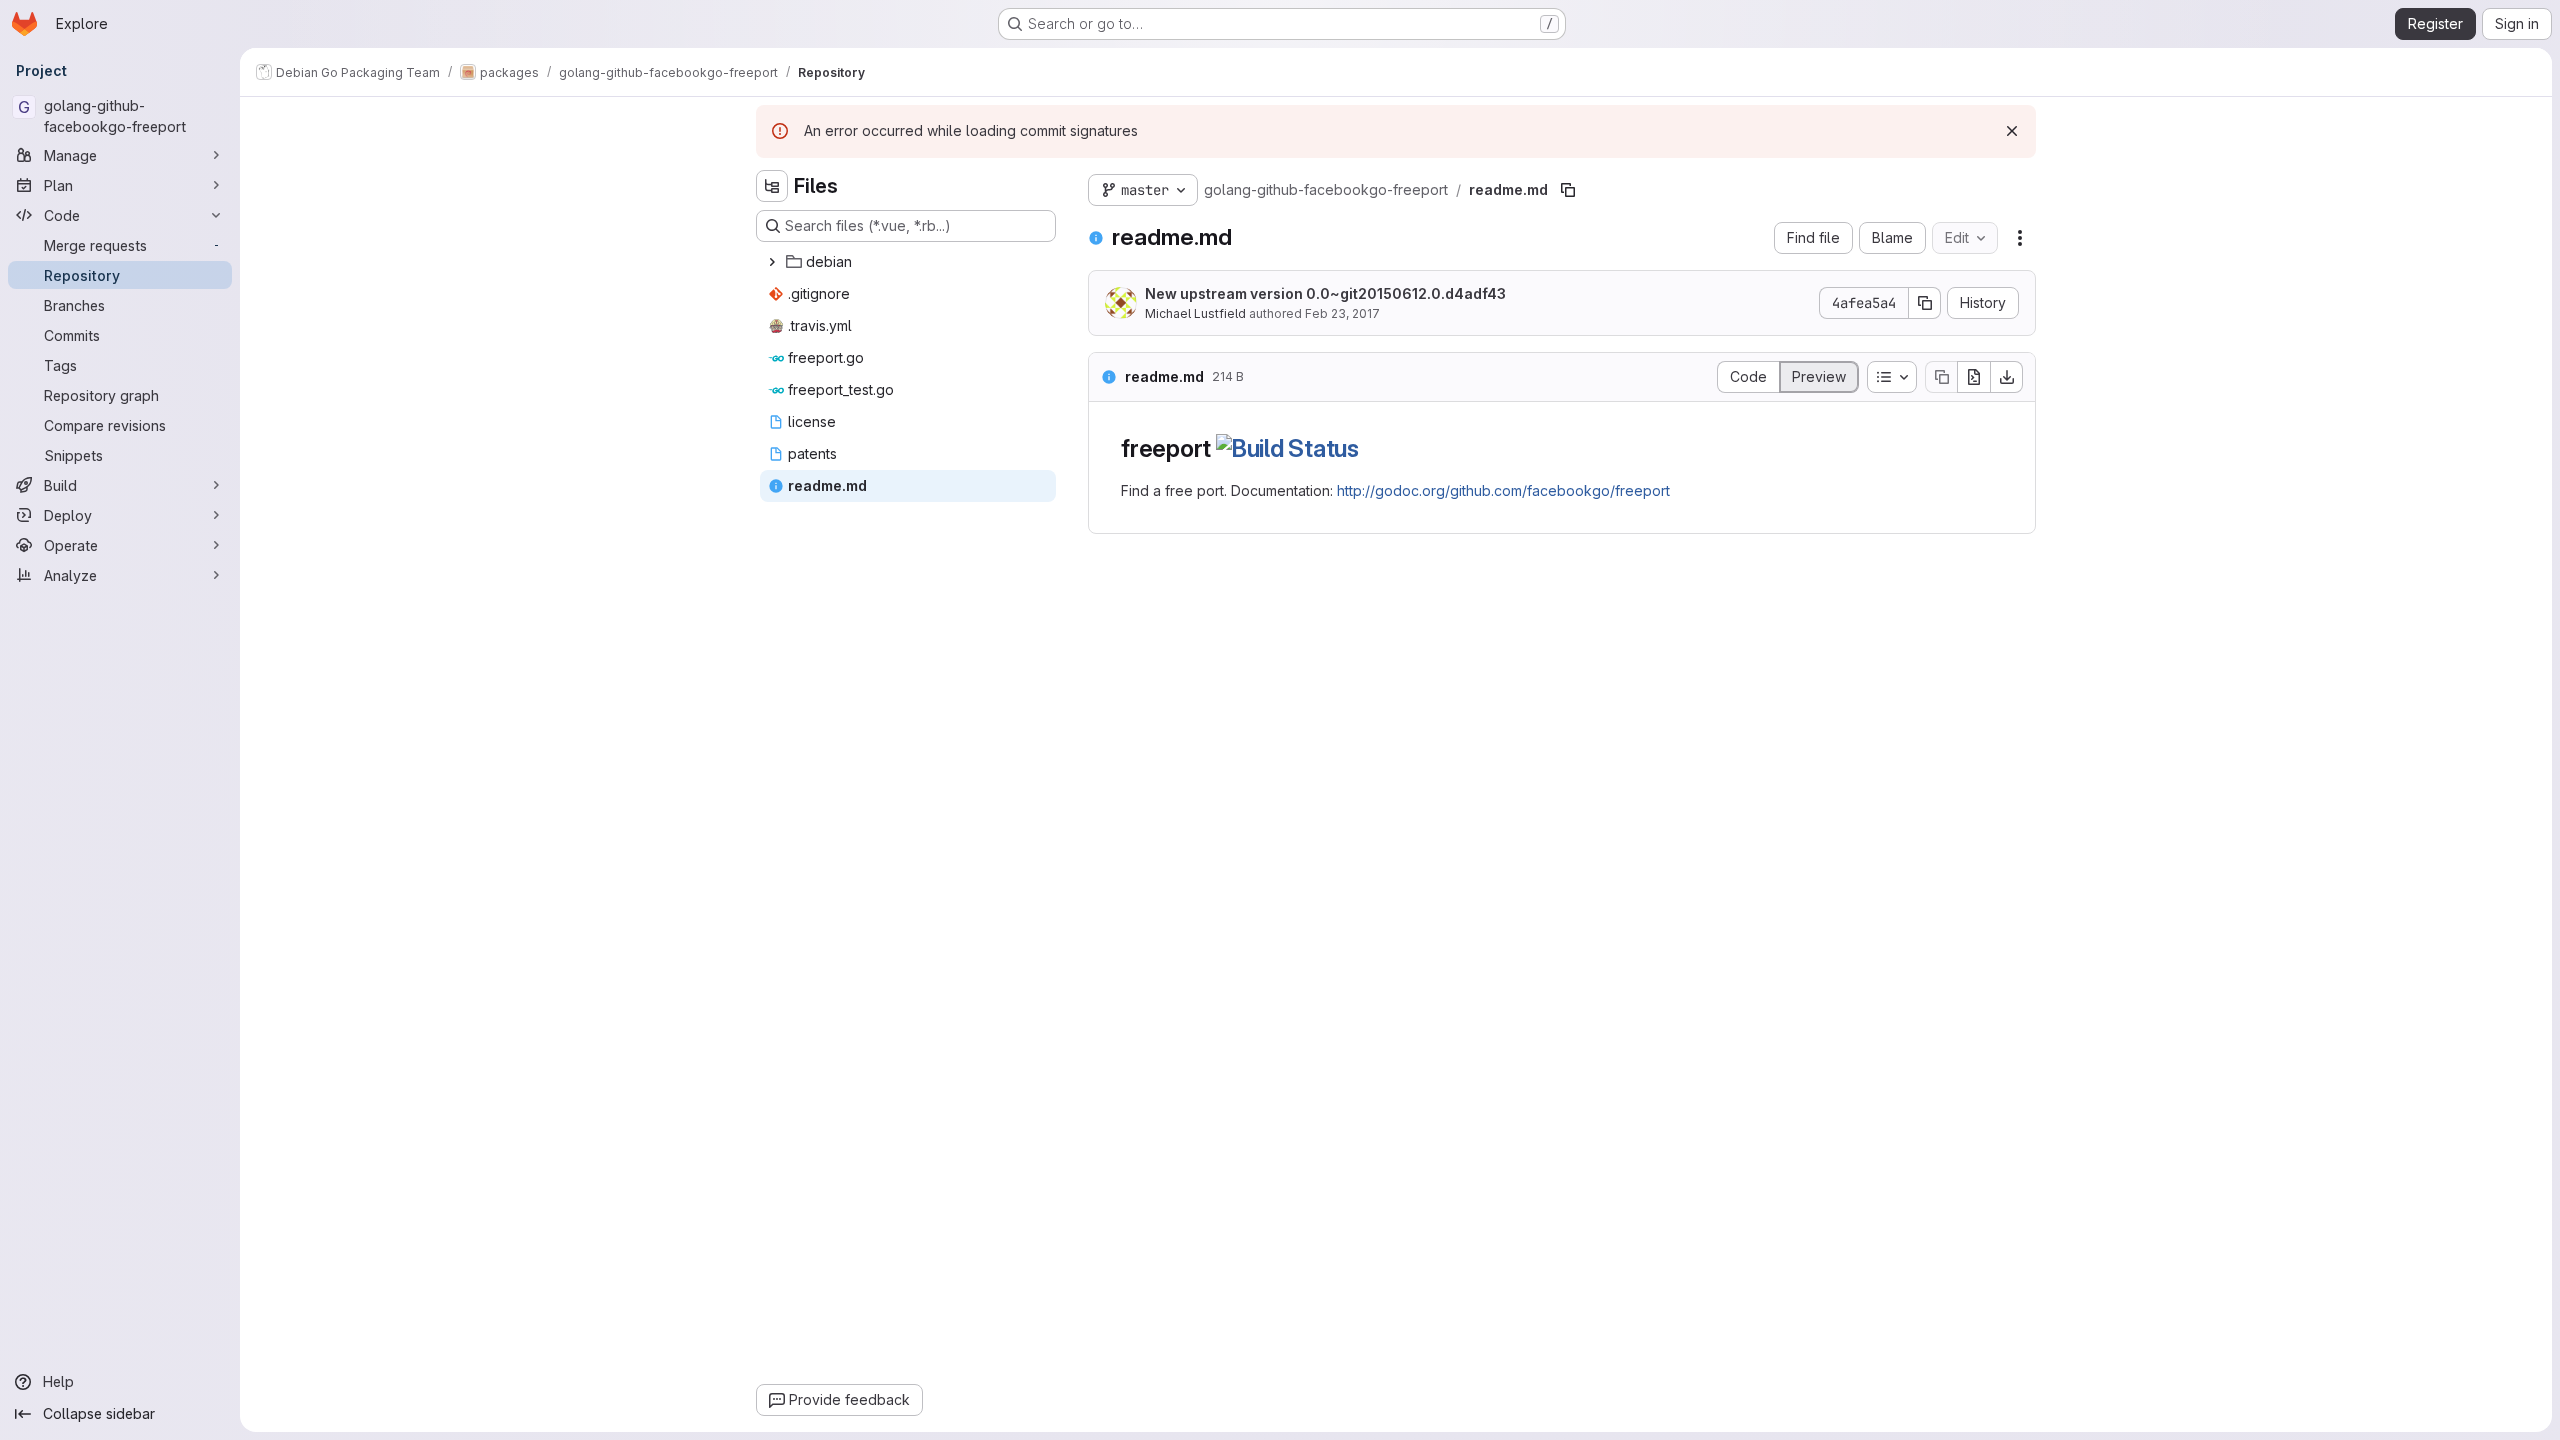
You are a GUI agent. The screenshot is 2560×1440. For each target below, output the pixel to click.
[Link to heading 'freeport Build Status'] (1372, 448)
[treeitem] (908, 262)
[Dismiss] (2012, 131)
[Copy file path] (1568, 190)
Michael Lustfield (1195, 313)
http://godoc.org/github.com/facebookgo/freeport (1503, 490)
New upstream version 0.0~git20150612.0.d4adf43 (1325, 293)
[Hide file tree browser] (772, 186)
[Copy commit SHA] (1925, 303)
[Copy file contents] (1941, 377)
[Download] (2007, 377)
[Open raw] (1974, 377)
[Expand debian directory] (772, 262)
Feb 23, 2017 (1342, 313)
